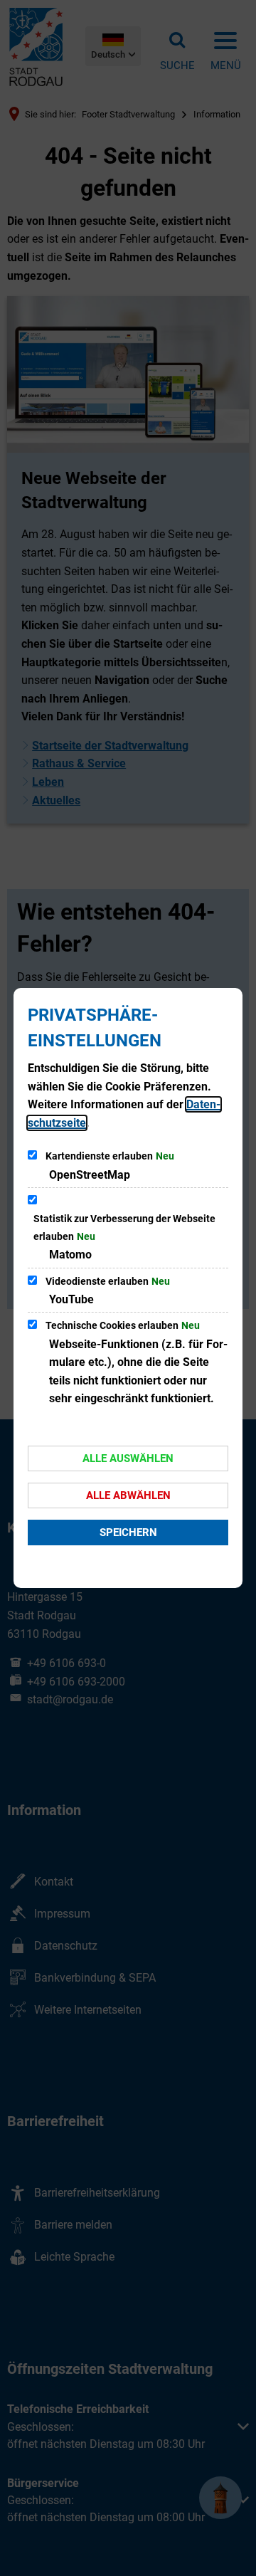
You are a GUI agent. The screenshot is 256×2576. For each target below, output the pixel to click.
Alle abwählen (128, 1495)
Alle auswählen (128, 1458)
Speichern (128, 1533)
